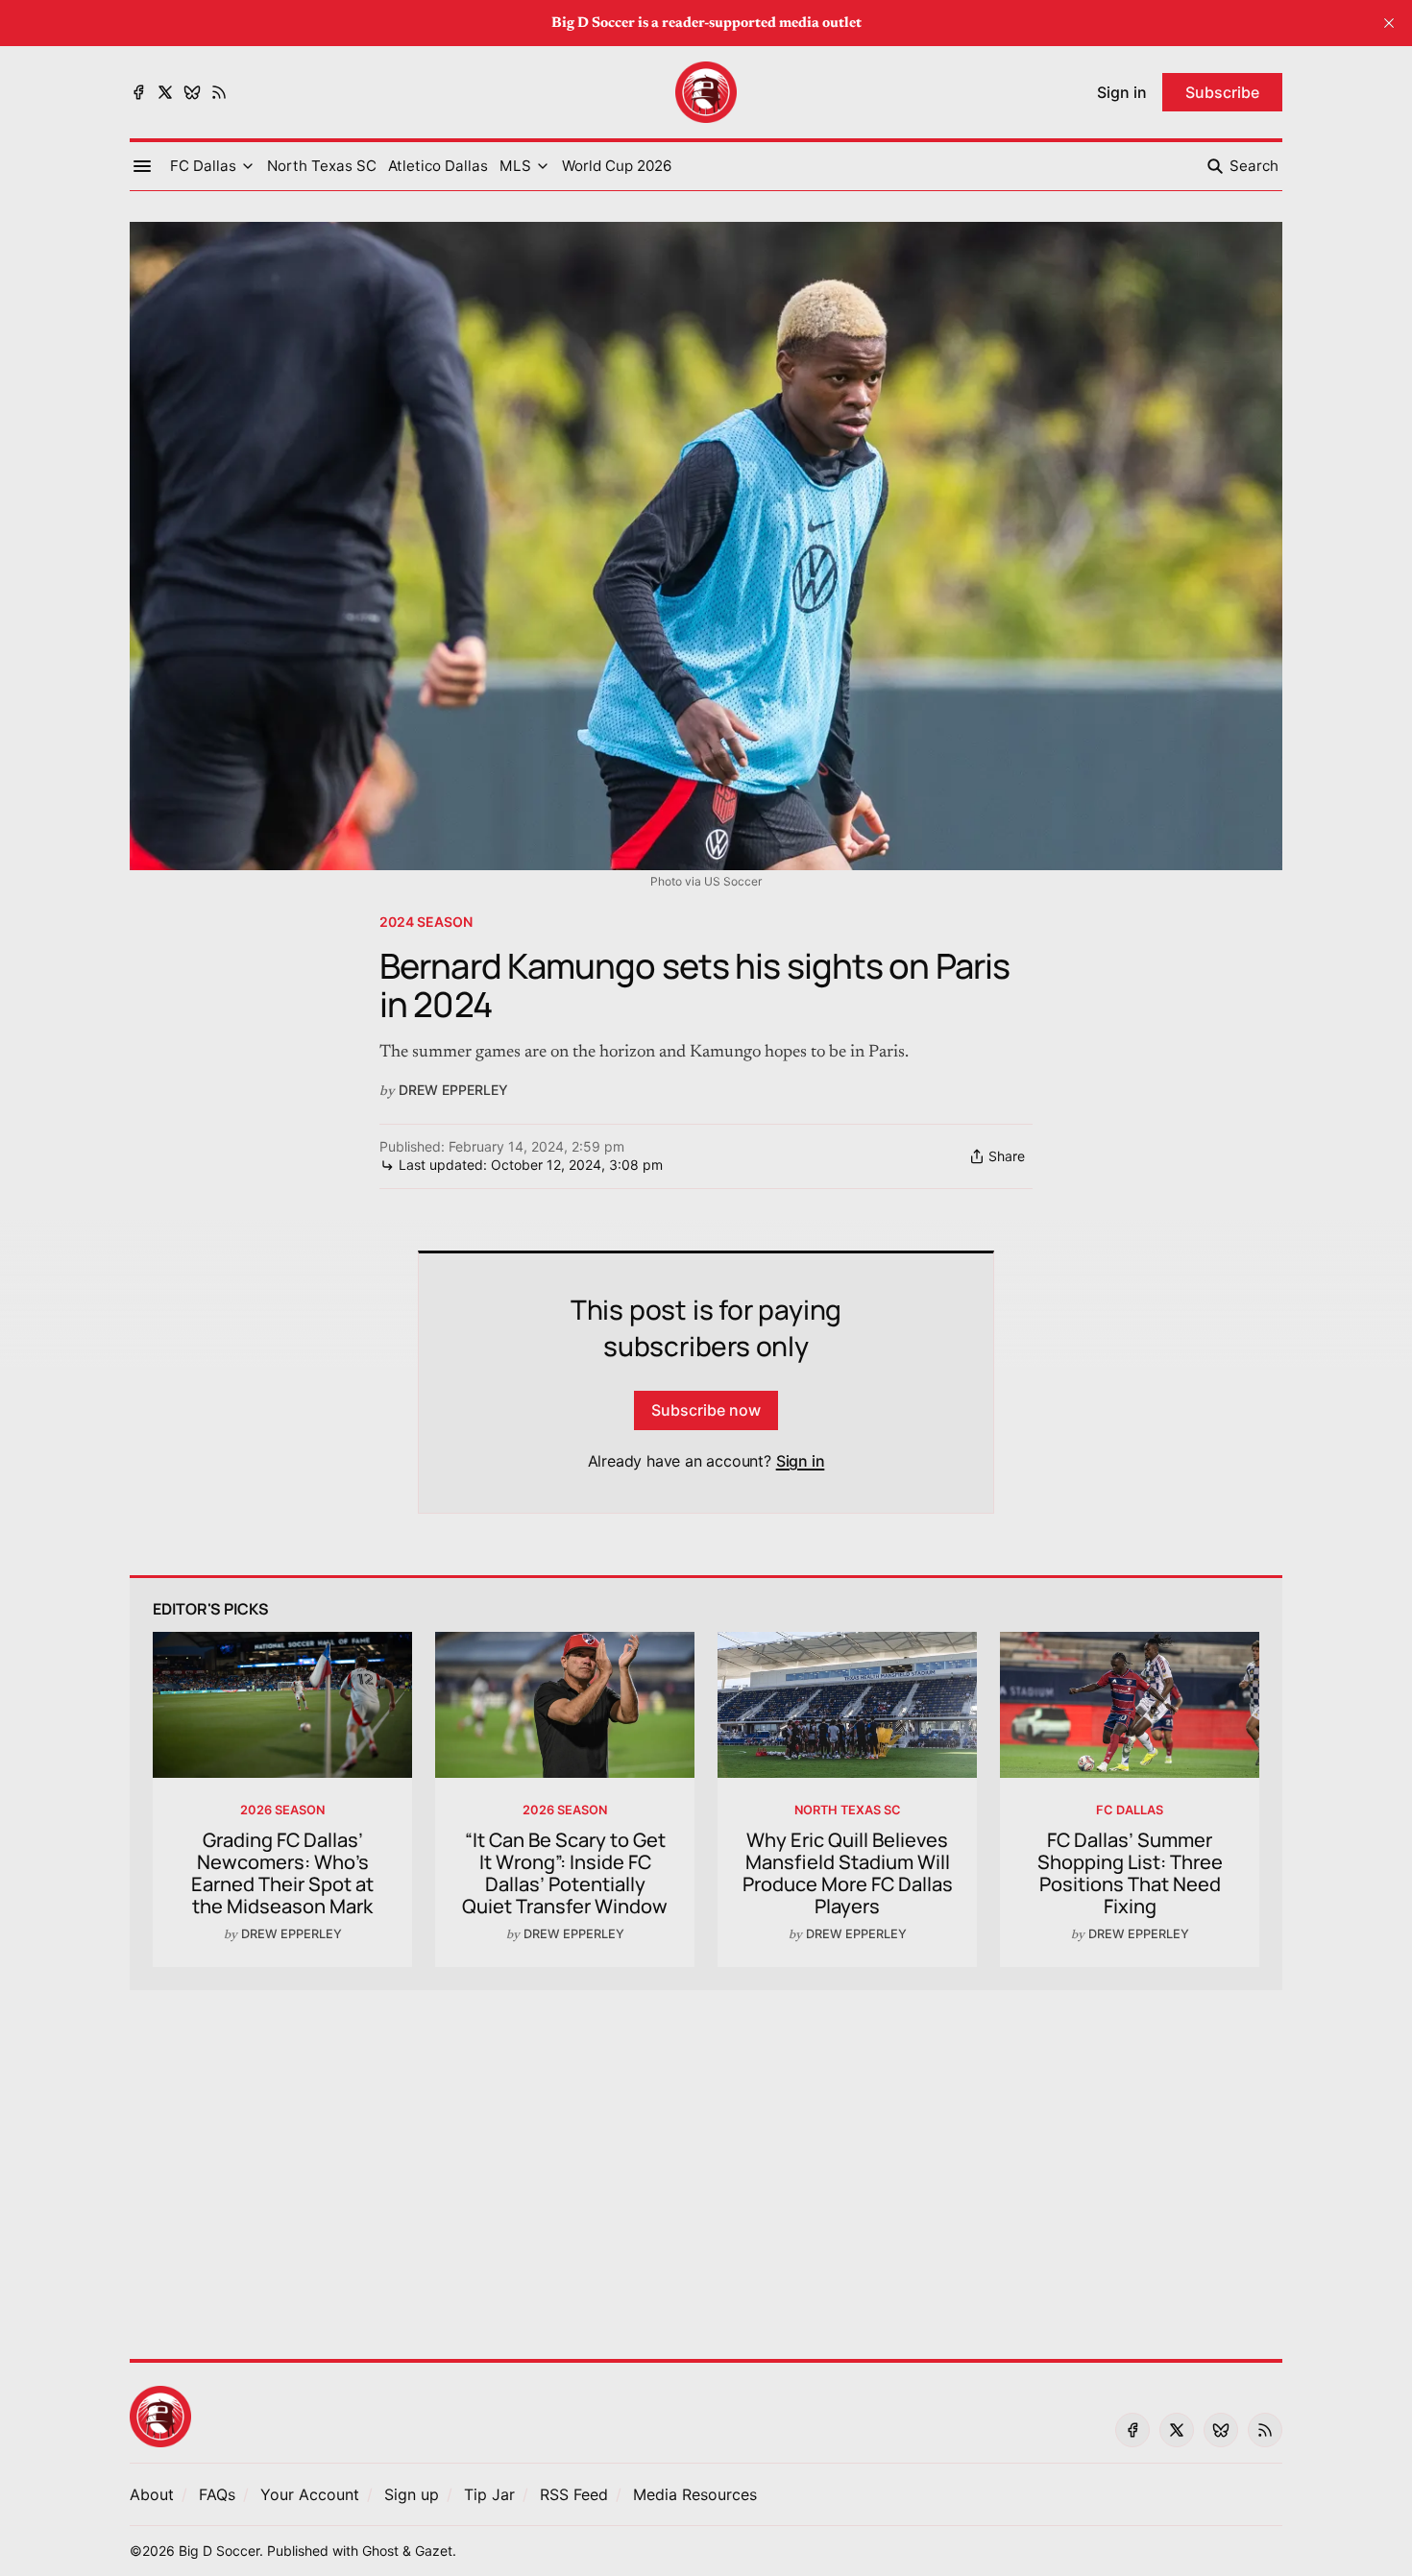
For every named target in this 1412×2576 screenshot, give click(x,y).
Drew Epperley (453, 1090)
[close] (1389, 23)
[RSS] (219, 92)
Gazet (434, 2551)
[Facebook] (138, 92)
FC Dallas (1130, 1810)
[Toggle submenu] (248, 166)
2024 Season (426, 922)
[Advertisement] (706, 2163)
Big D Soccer (219, 2551)
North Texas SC (848, 1810)
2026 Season (282, 1810)
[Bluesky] (192, 92)
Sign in (801, 1461)
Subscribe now (706, 1410)
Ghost (380, 2551)
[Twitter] (165, 92)
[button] (203, 166)
